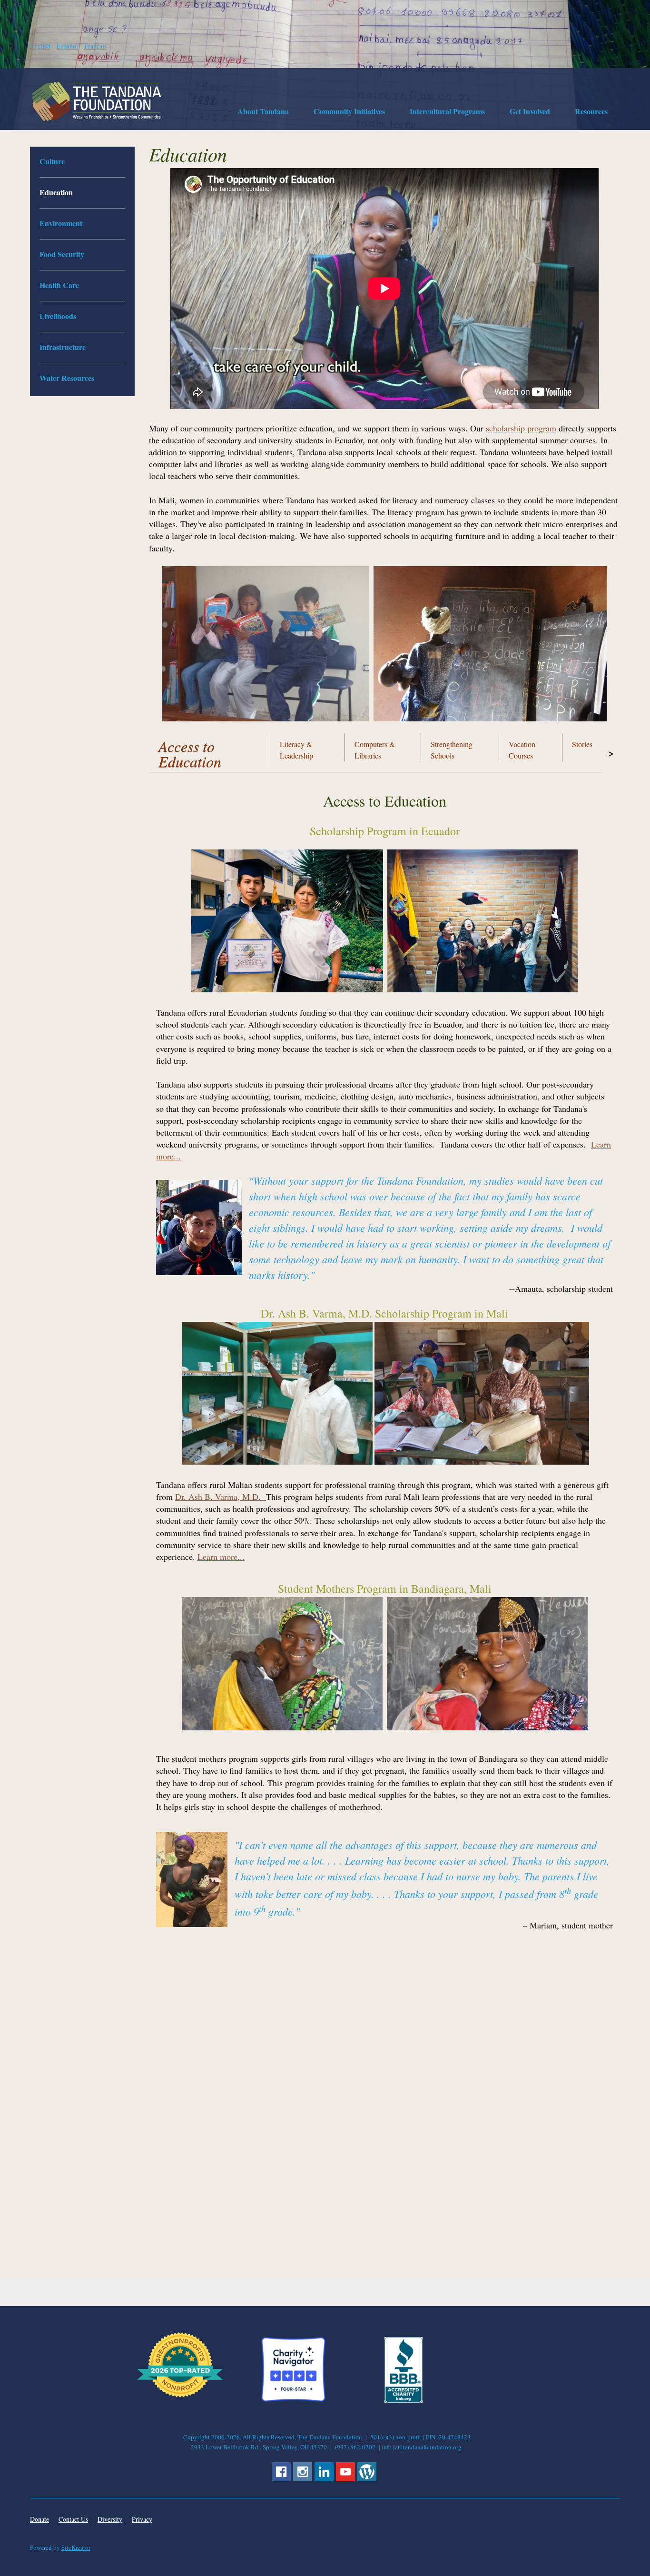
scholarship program (521, 428)
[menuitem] (263, 113)
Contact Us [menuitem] (73, 2519)
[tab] (210, 748)
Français (95, 46)
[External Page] (404, 2400)
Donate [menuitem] (39, 2519)
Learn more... (221, 1557)
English (40, 46)
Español (67, 46)
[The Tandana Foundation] (97, 101)
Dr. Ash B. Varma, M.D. (221, 1497)
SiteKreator (76, 2547)
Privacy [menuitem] (142, 2519)
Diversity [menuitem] (110, 2519)
